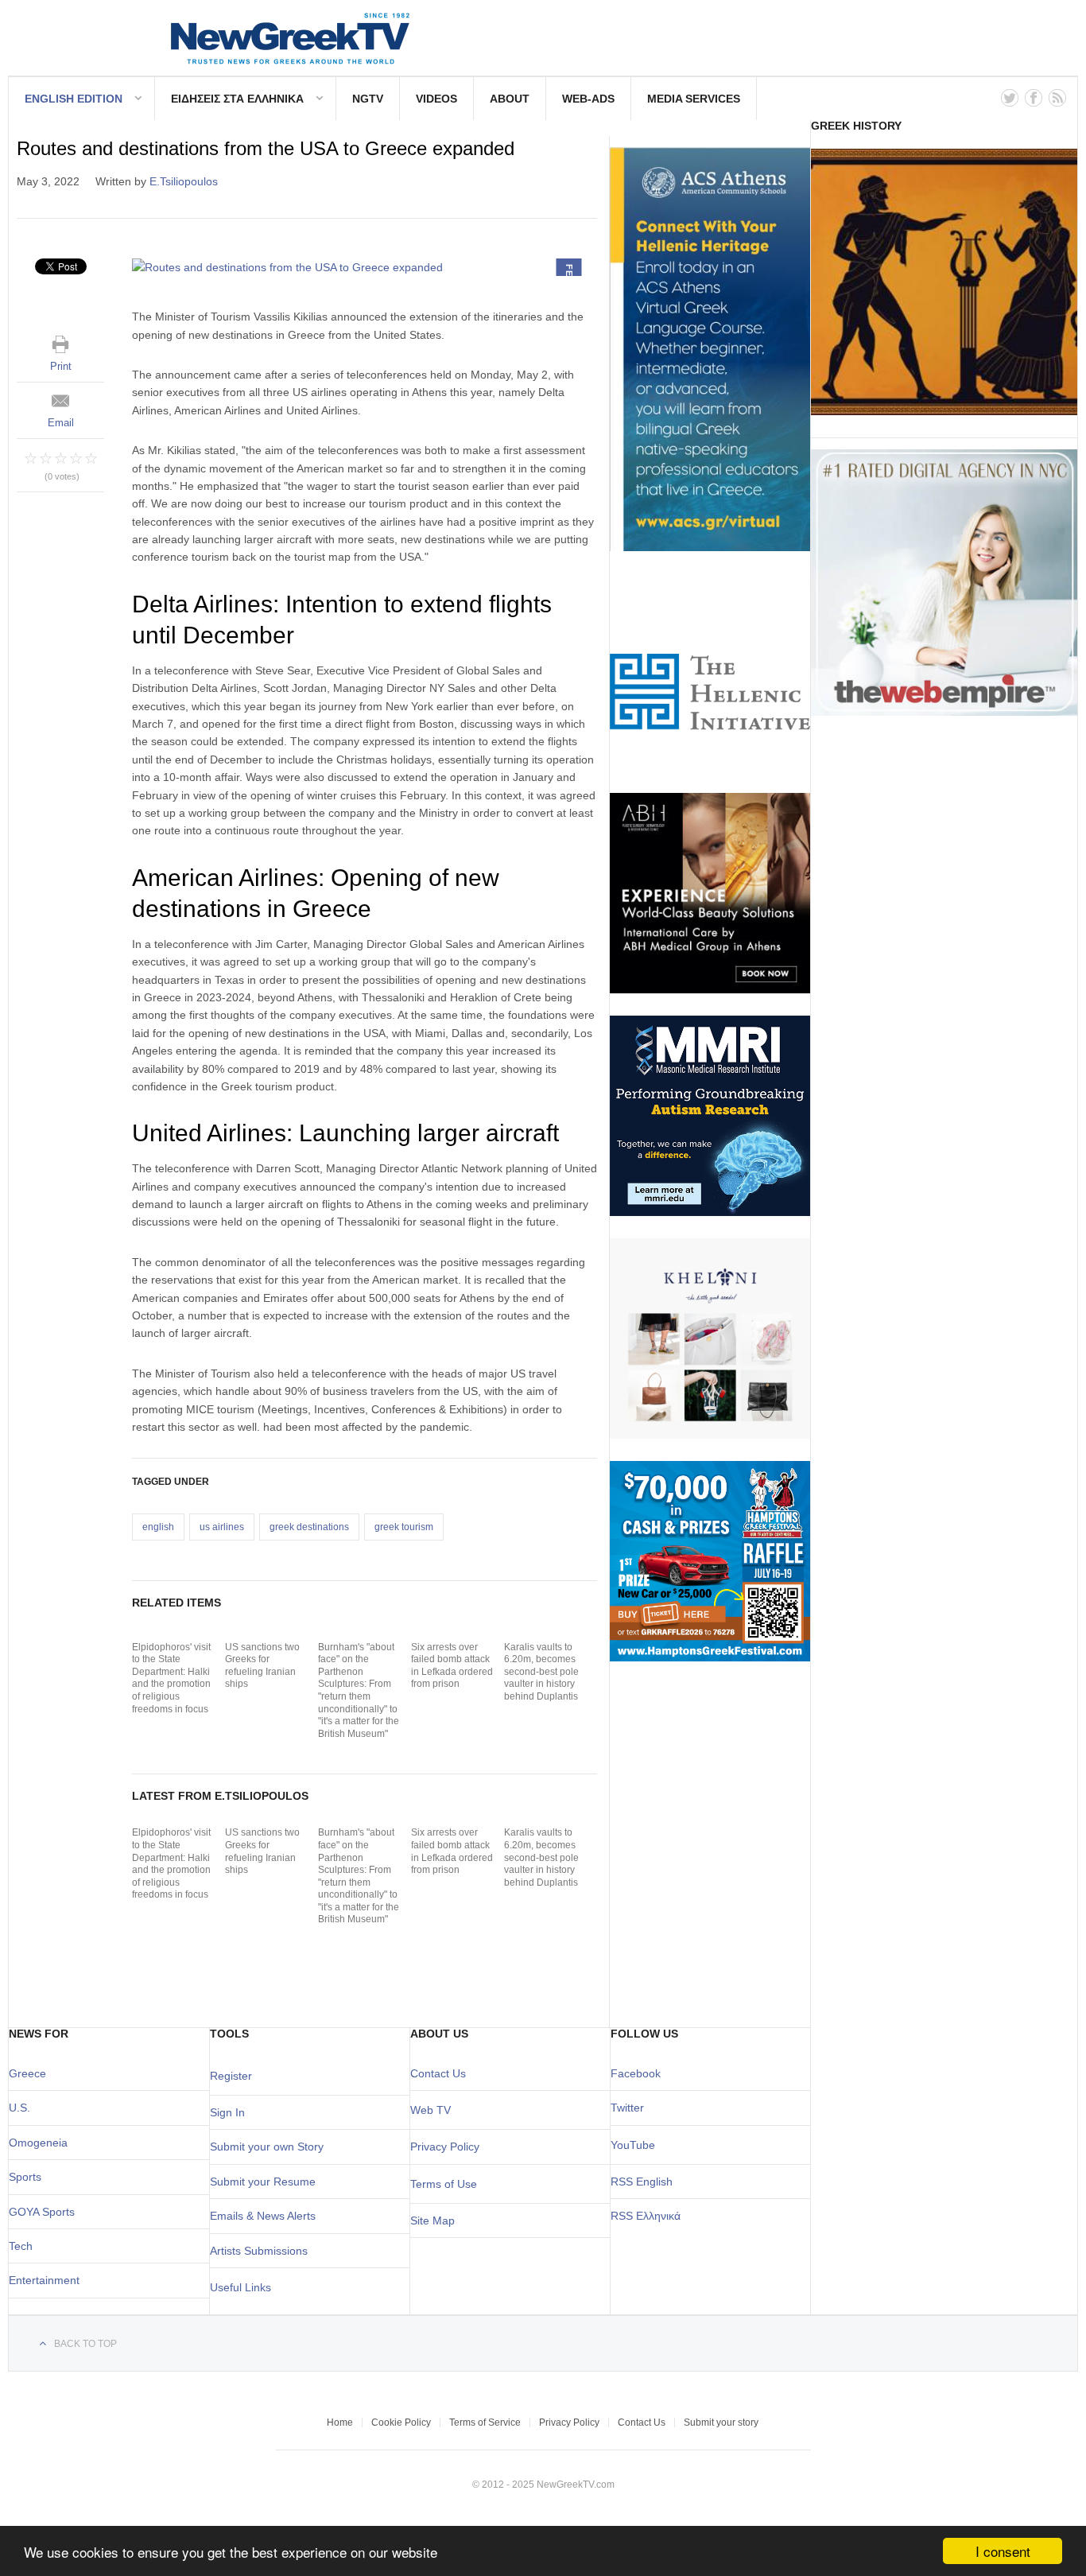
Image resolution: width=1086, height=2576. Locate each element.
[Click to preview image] (365, 267)
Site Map (432, 2220)
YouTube (633, 2145)
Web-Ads (588, 99)
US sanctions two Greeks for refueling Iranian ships (262, 1666)
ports (29, 2177)
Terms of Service (485, 2423)
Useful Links (240, 2287)
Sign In (227, 2112)
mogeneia (43, 2143)
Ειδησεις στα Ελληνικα (237, 99)
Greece (27, 2073)
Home (340, 2423)
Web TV (431, 2110)
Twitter (627, 2108)
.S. (23, 2108)
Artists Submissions (259, 2251)
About (510, 99)
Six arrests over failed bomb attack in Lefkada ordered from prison (452, 1666)
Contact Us (438, 2073)
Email (61, 423)
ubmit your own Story (270, 2147)
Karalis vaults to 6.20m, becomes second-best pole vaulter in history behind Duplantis (541, 1672)
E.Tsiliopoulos (184, 181)
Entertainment (44, 2280)
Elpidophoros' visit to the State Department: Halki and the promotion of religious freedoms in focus (171, 1678)
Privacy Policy (445, 2147)
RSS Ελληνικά (646, 2216)
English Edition (74, 99)
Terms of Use (444, 2184)
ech (23, 2246)
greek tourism (404, 1527)
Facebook (636, 2073)
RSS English (642, 2182)
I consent (1003, 2551)
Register (231, 2076)
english (158, 1527)
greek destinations (309, 1527)
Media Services (694, 99)
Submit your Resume (263, 2182)
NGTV (368, 99)
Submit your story (721, 2423)
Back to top (85, 2344)
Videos (436, 99)
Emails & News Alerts (263, 2216)
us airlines (222, 1527)
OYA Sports (46, 2212)
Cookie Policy (401, 2423)
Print (61, 366)
